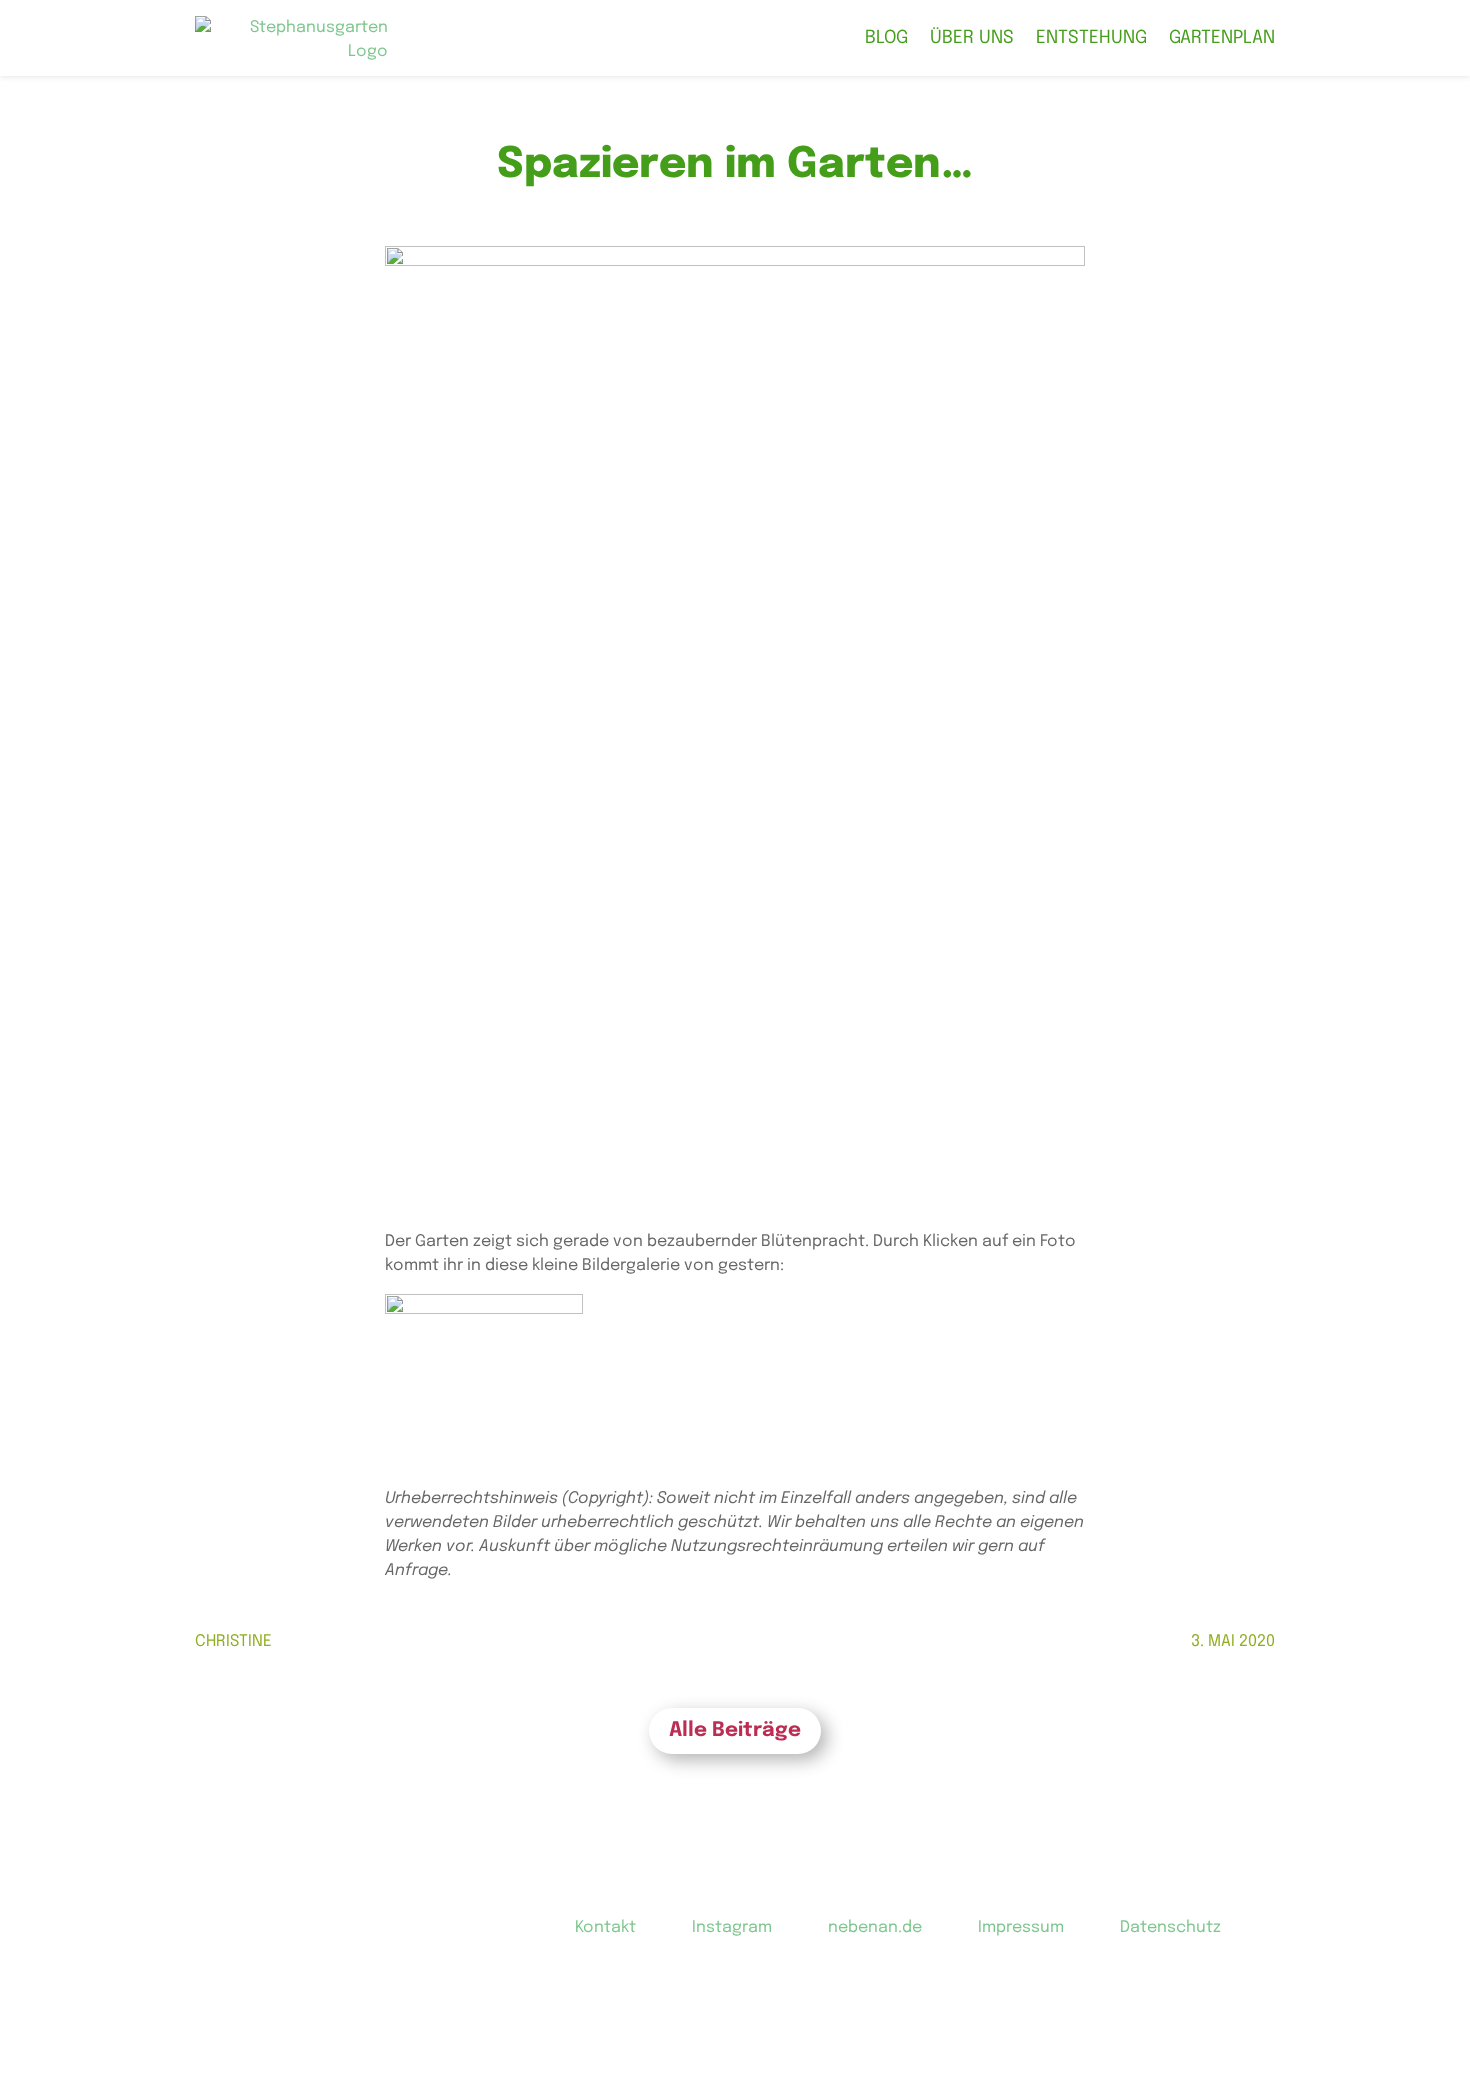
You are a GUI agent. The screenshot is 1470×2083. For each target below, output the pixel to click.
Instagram (732, 1927)
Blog (886, 38)
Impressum (1021, 1927)
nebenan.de (875, 1927)
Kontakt (605, 1927)
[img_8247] (484, 1364)
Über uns (972, 38)
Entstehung (1091, 38)
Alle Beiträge (735, 1730)
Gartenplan (1222, 38)
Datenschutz (1170, 1927)
